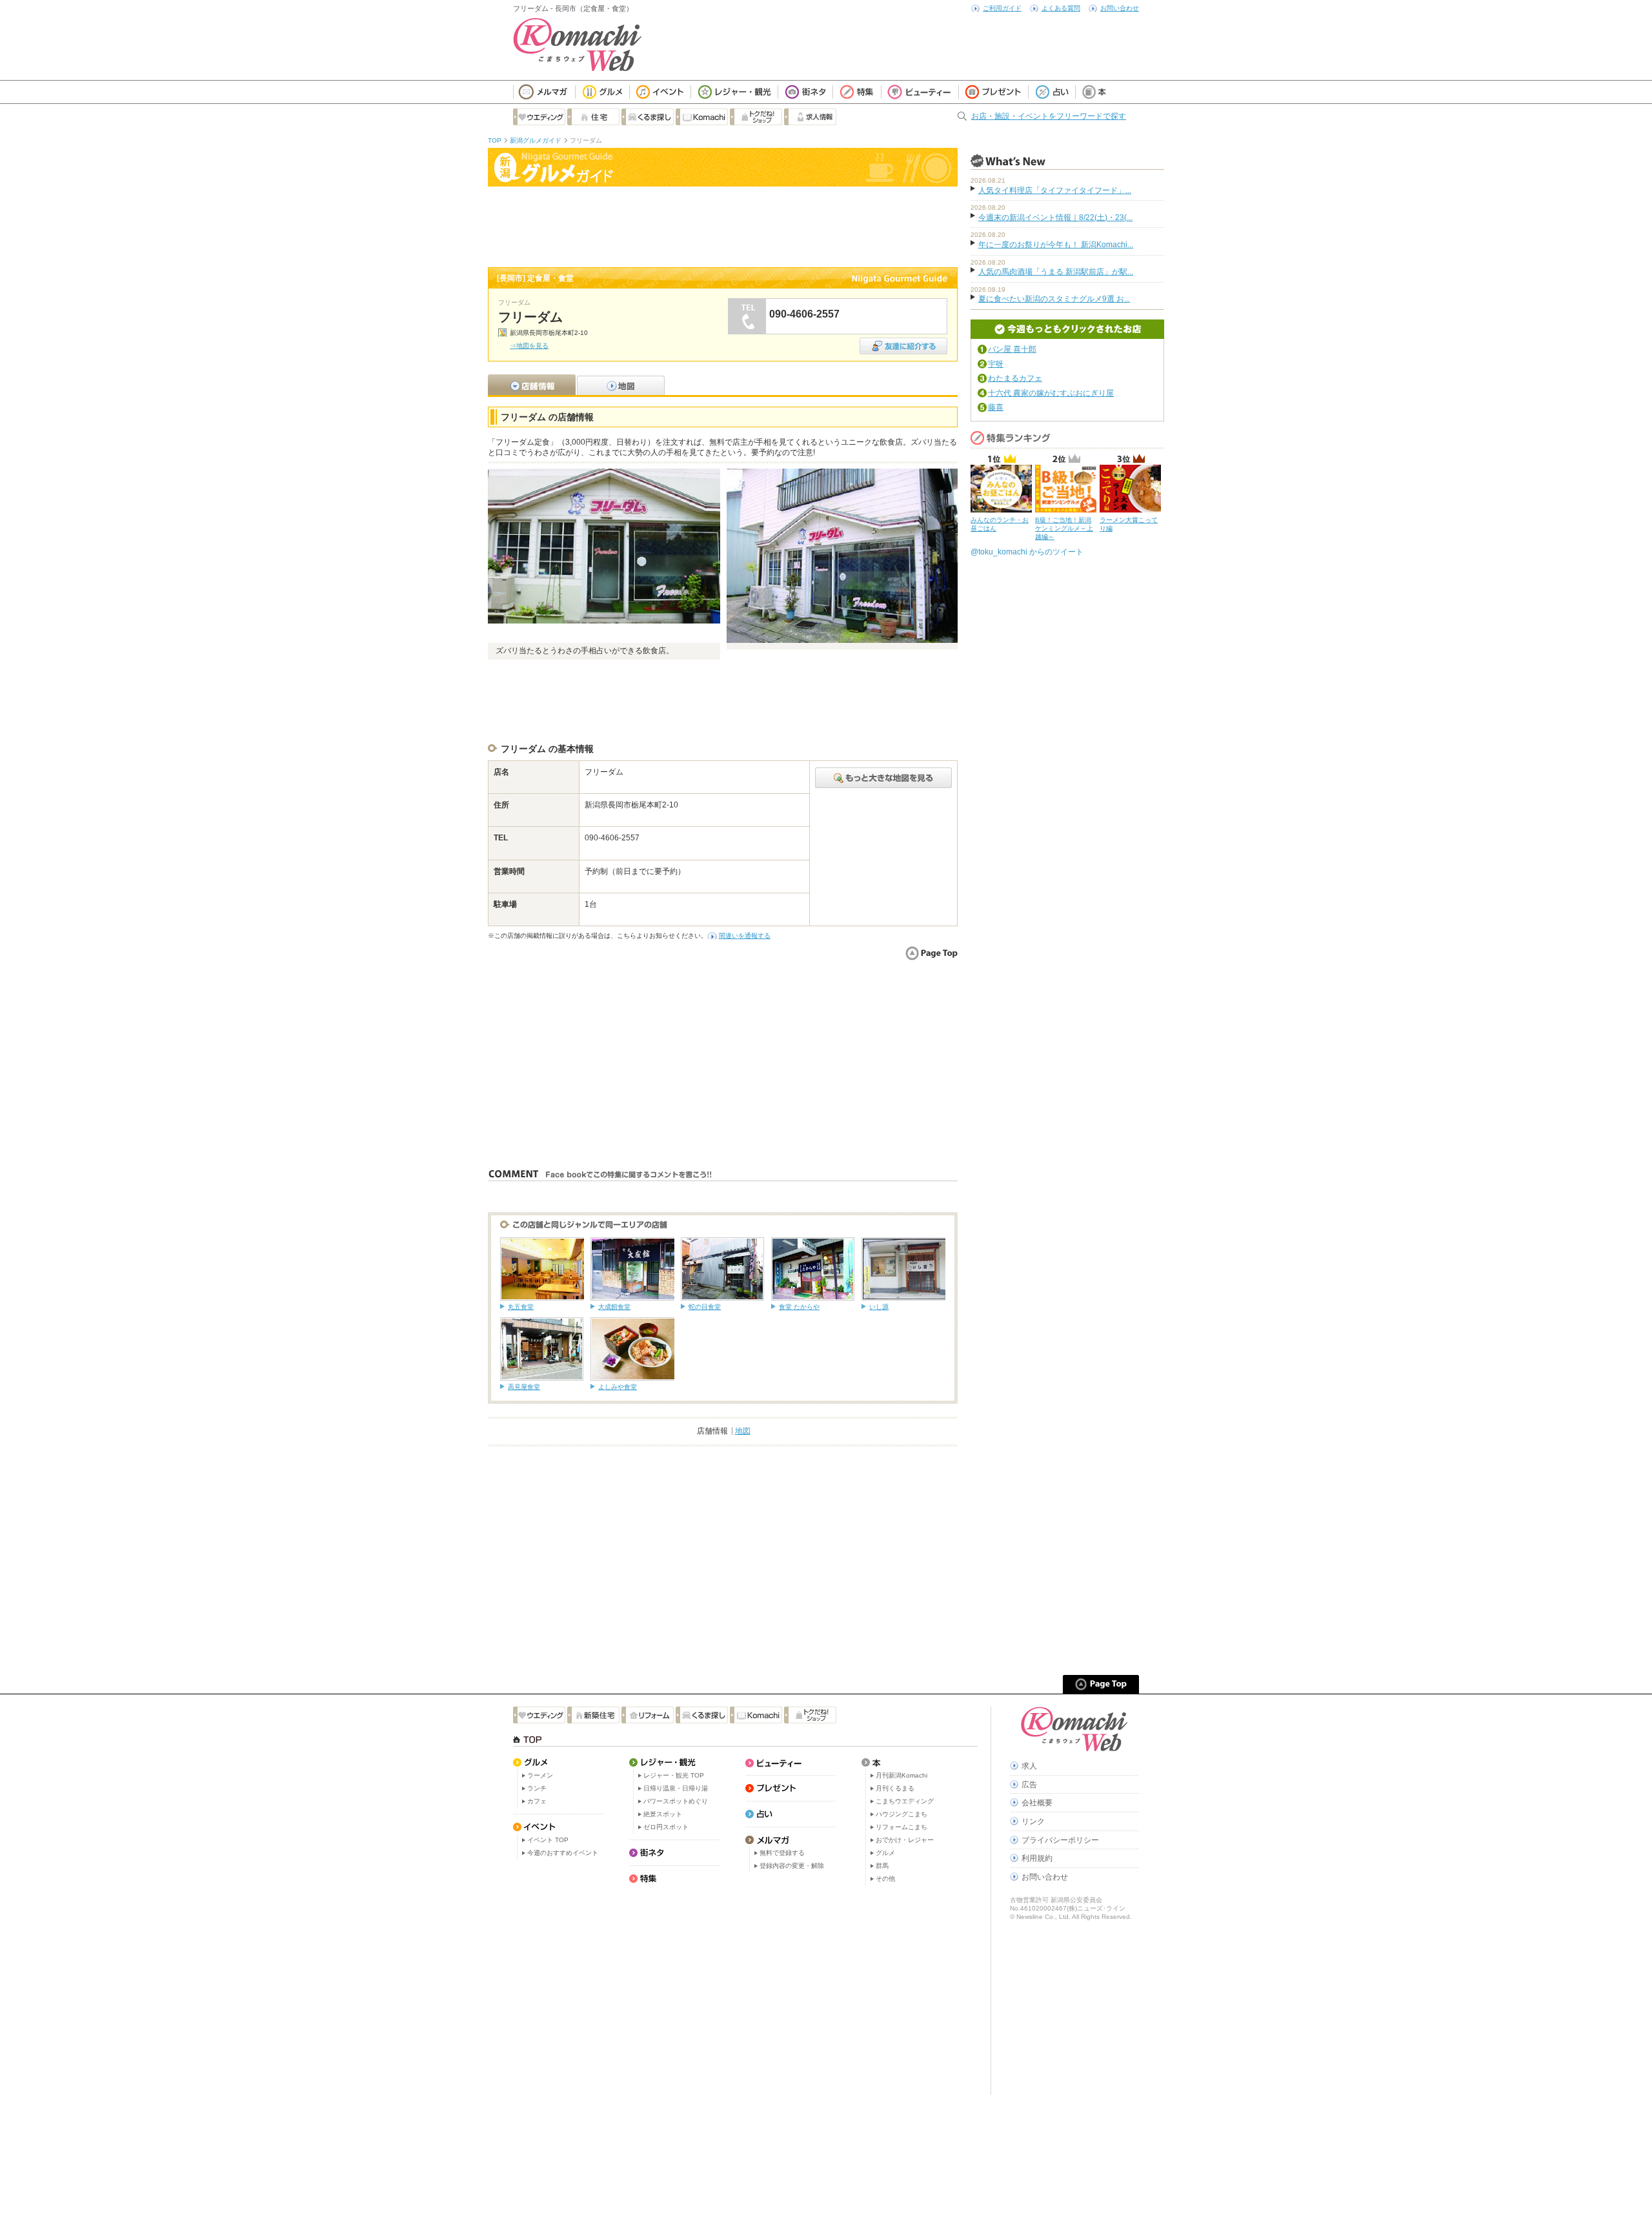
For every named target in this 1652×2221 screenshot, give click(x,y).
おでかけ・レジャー (905, 1840)
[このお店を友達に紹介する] (903, 342)
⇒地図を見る (529, 346)
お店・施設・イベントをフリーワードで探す (1049, 116)
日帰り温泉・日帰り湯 (676, 1788)
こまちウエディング (905, 1801)
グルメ (885, 1853)
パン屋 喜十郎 (1012, 349)
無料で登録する (782, 1853)
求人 (1029, 1766)
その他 (885, 1879)
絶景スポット (663, 1814)
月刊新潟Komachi (902, 1775)
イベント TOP (548, 1840)
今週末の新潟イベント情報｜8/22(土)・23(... (1055, 218)
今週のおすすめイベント (563, 1853)
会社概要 (1037, 1803)
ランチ (537, 1788)
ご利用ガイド (1002, 8)
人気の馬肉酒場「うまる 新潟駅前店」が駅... (1056, 272)
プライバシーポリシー (1060, 1840)
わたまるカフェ (1015, 378)
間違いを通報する (745, 936)
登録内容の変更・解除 (792, 1866)
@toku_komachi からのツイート (1027, 552)
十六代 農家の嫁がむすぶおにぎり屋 (1051, 393)
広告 (1029, 1785)
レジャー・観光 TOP (674, 1775)
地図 (743, 1431)
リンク (1033, 1821)
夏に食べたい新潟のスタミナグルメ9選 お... (1054, 299)
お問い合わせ (1120, 8)
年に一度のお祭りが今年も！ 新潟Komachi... (1056, 245)
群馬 (882, 1866)
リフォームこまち (902, 1827)
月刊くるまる (895, 1788)
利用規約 (1037, 1858)
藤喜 (996, 407)
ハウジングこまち (902, 1814)
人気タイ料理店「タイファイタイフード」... (1055, 190)
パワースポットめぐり (676, 1801)
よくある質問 (1061, 8)
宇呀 (996, 364)
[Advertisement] (723, 225)
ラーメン (540, 1775)
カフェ (537, 1801)
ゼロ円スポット (666, 1827)
